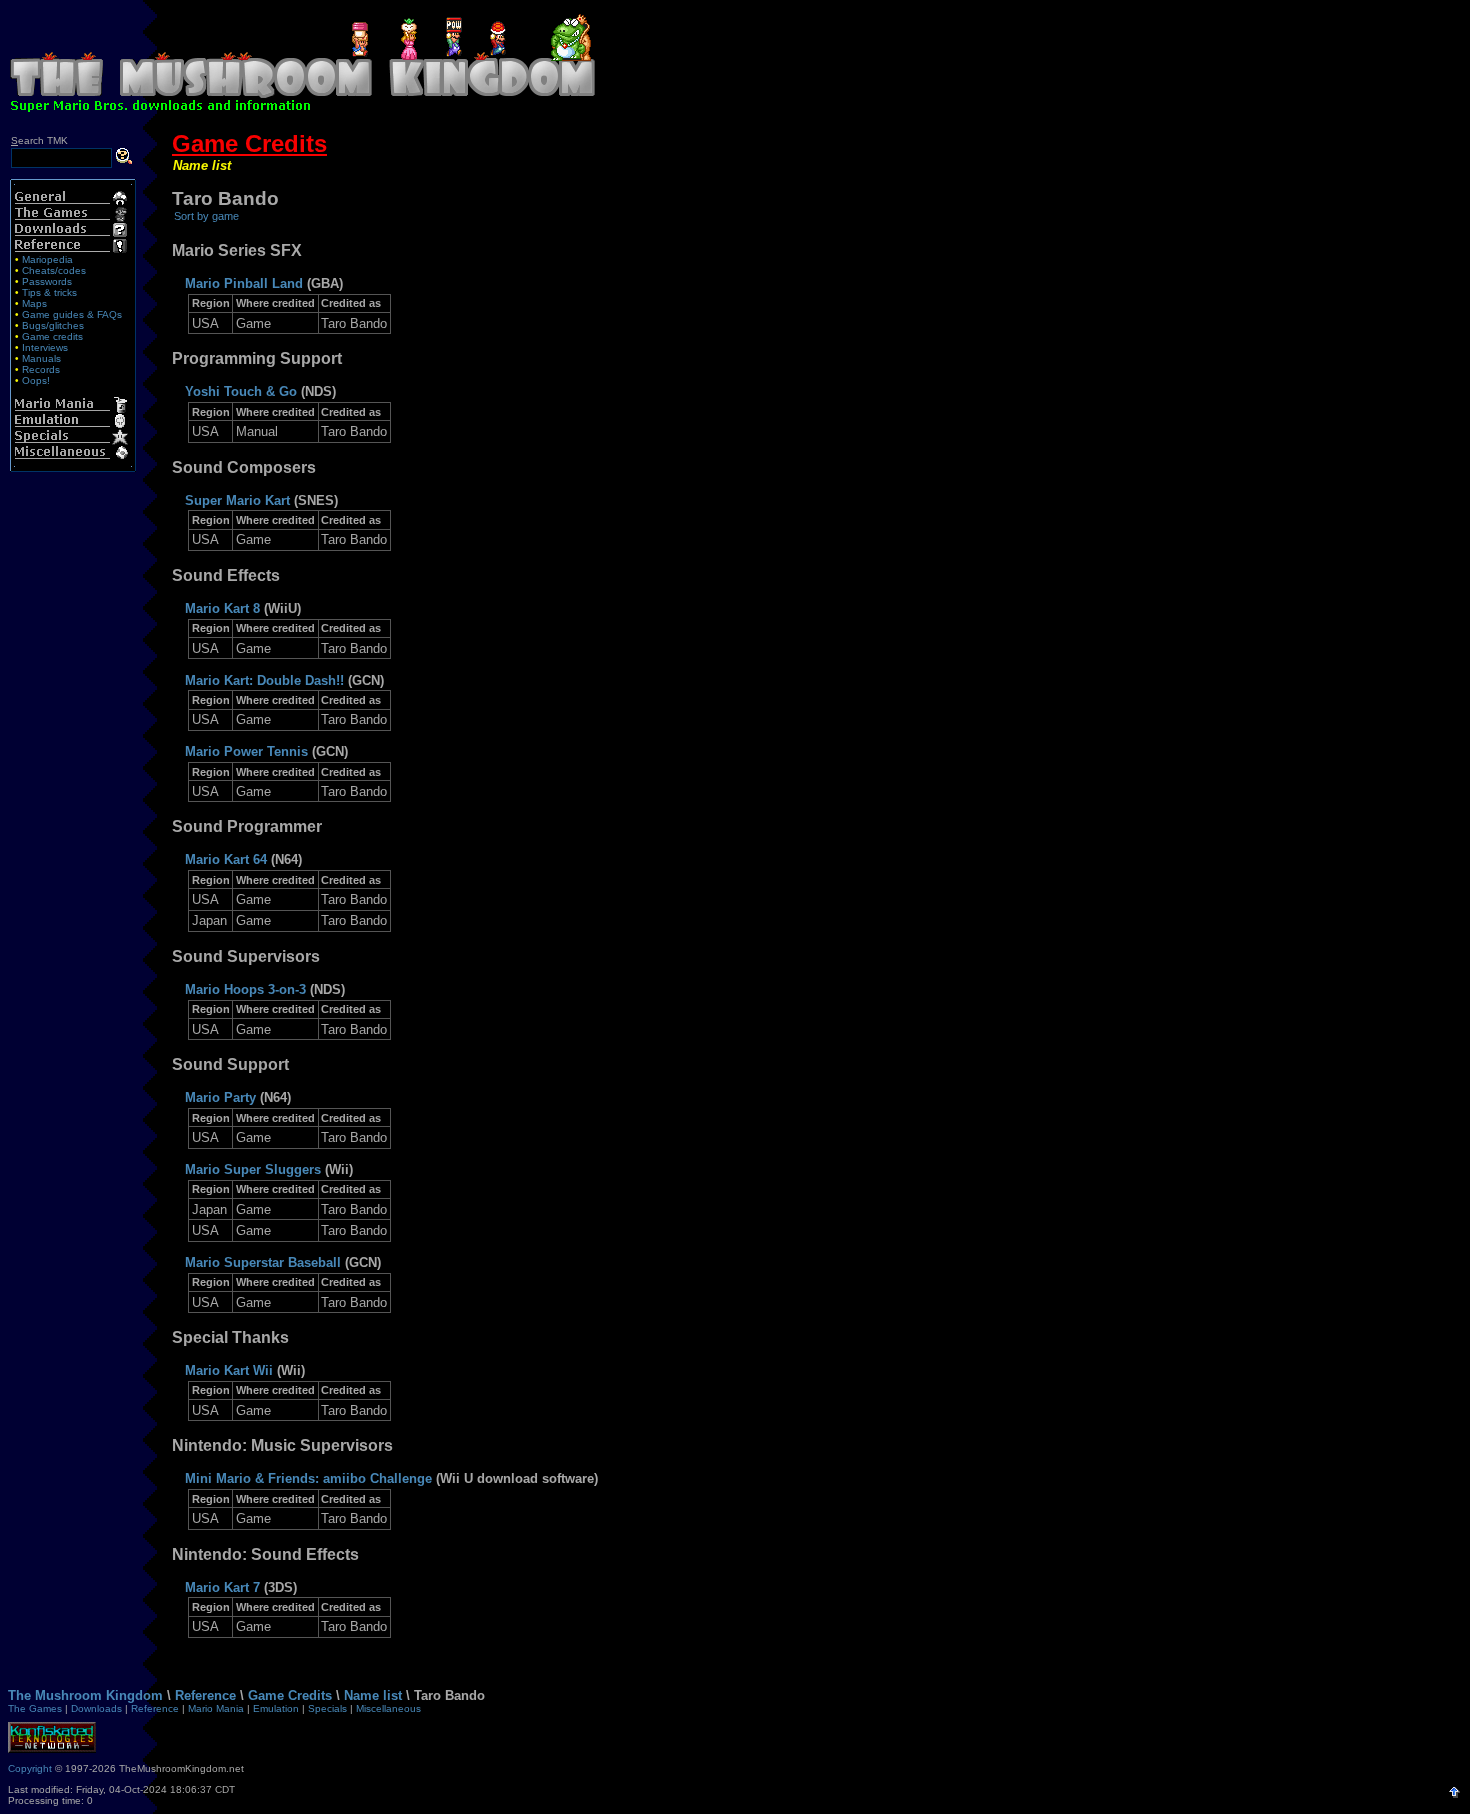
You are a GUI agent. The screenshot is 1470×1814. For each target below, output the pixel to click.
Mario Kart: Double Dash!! (264, 680)
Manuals (41, 358)
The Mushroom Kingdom (85, 1695)
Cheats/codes (54, 270)
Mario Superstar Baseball (263, 1262)
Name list (202, 165)
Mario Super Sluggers (253, 1169)
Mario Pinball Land (244, 283)
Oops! (36, 380)
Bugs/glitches (53, 325)
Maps (34, 303)
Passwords (47, 281)
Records (41, 369)
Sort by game (206, 216)
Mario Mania (216, 1708)
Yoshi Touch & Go (241, 391)
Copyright (30, 1768)
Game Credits (249, 143)
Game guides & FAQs (72, 314)
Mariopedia (47, 259)
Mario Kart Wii (229, 1370)
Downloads (96, 1708)
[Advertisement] (1035, 58)
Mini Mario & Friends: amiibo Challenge (308, 1478)
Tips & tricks (49, 292)
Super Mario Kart (237, 500)
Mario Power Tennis (246, 751)
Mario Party (220, 1097)
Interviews (45, 347)
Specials (327, 1708)
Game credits (52, 336)
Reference (205, 1695)
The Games (35, 1708)
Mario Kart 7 (222, 1587)
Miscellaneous (388, 1708)
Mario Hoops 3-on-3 (245, 989)
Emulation (276, 1708)
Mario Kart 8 (222, 608)
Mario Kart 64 (226, 859)
